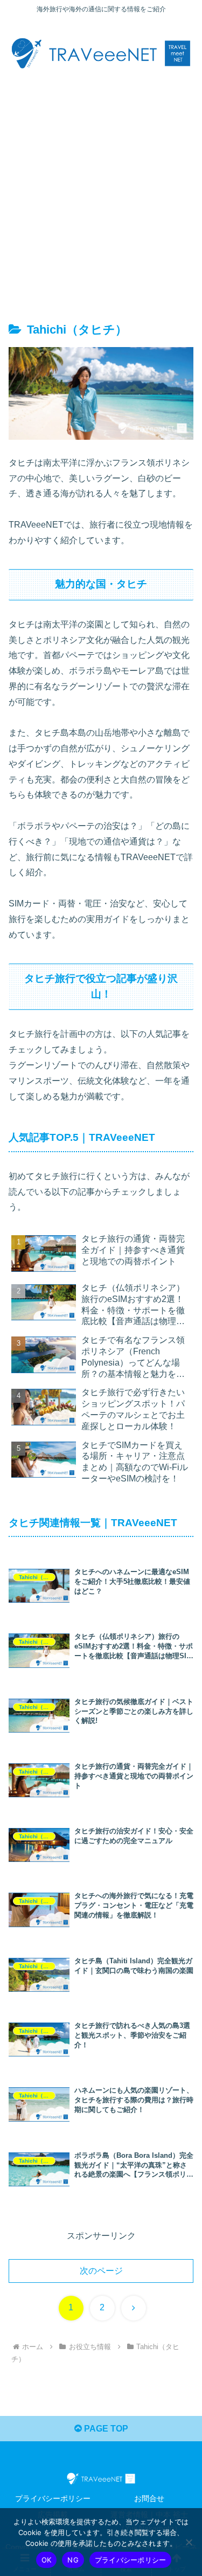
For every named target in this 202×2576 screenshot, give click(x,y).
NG (73, 2560)
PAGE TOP (105, 2429)
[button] (181, 1778)
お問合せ (149, 2498)
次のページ (101, 2271)
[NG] (189, 2542)
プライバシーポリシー (53, 2498)
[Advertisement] (101, 191)
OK (47, 2560)
